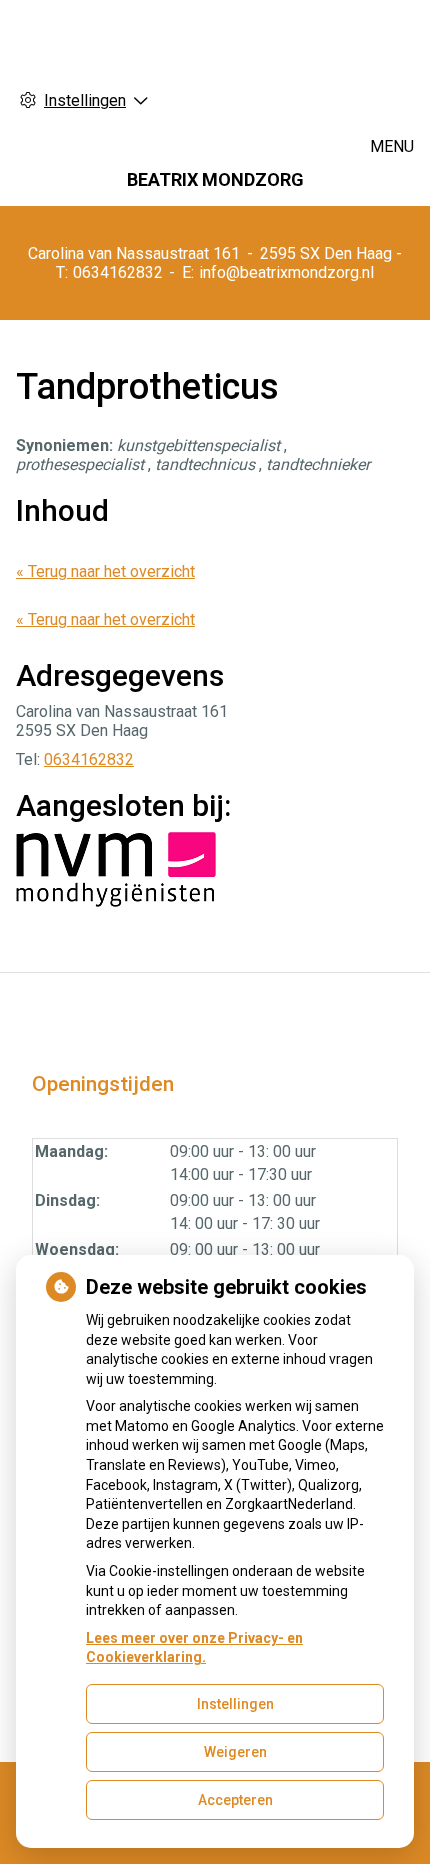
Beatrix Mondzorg (215, 179)
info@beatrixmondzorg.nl (286, 272)
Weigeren (235, 1752)
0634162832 (89, 759)
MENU (392, 146)
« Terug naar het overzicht (105, 571)
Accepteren (235, 1800)
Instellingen (235, 1704)
